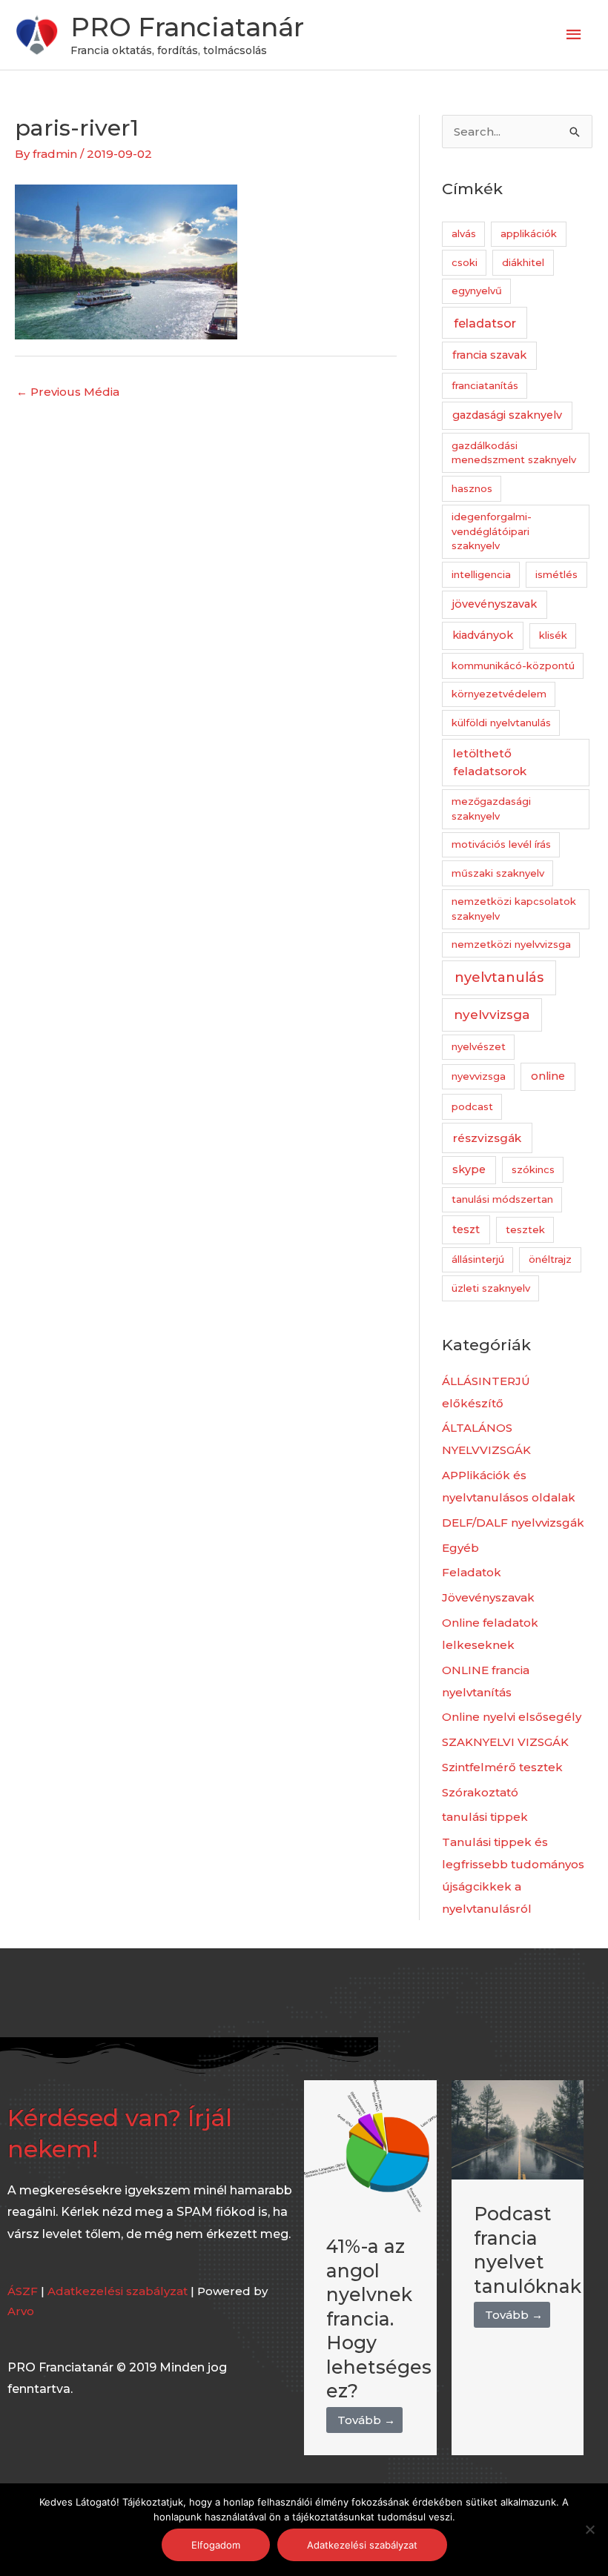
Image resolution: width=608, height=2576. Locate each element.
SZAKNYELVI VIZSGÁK (505, 1742)
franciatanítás (485, 385)
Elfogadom (216, 2545)
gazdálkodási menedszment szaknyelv (514, 453)
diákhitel (523, 262)
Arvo (21, 2311)
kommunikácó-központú (513, 665)
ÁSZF (23, 2291)
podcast (472, 1106)
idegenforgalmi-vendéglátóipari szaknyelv (492, 531)
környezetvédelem (499, 694)
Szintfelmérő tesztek (502, 1767)
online (548, 1076)
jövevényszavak (495, 604)
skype (469, 1169)
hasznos (472, 488)
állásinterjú (478, 1259)
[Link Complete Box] (370, 2268)
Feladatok (472, 1572)
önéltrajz (550, 1259)
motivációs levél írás (501, 844)
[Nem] (589, 2529)
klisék (553, 635)
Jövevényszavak (488, 1597)
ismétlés (556, 574)
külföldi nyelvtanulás (501, 723)
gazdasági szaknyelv (507, 415)
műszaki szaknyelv (498, 873)
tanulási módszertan (502, 1199)
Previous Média (68, 392)
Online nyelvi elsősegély (512, 1717)
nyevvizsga (479, 1076)
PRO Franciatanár (187, 27)
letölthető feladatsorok (490, 762)
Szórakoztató (480, 1792)
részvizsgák (487, 1138)
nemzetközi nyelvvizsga (511, 944)
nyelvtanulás (499, 977)
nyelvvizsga (492, 1015)
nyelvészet (479, 1046)
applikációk (529, 233)
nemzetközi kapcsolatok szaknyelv (514, 909)
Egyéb (460, 1548)
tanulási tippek (485, 1817)
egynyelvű (477, 291)
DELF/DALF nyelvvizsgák (513, 1523)
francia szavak (489, 355)
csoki (465, 262)
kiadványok (483, 635)
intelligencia (481, 574)
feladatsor (485, 323)
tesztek (525, 1229)
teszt (466, 1229)
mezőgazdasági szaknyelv (491, 809)
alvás (464, 233)
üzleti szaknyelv (491, 1288)
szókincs (533, 1169)
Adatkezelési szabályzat (118, 2291)
